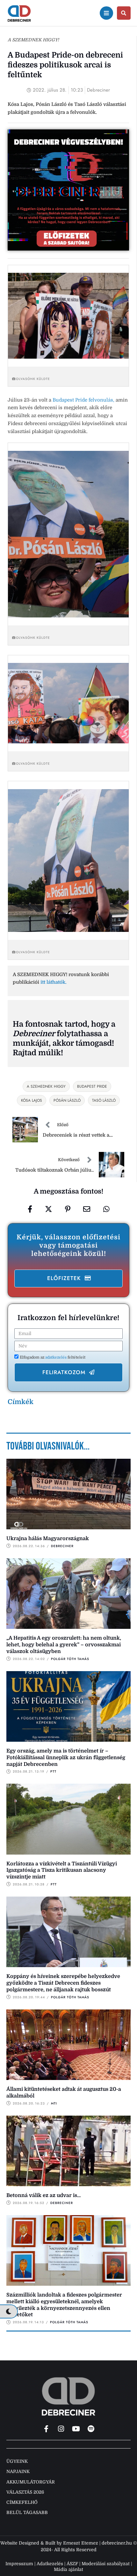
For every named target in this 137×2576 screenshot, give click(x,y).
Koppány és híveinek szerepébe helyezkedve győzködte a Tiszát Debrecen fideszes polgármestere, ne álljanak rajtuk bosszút (63, 1983)
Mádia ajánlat (68, 2569)
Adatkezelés (50, 2564)
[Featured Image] (68, 1494)
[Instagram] (61, 2429)
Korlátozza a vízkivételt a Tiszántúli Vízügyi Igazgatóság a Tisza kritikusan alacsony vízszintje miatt (62, 1870)
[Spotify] (91, 2429)
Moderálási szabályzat (106, 2564)
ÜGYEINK (17, 2461)
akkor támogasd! (83, 1043)
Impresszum (19, 2564)
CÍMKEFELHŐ (22, 2502)
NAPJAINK (18, 2471)
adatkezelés (56, 1357)
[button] (68, 1278)
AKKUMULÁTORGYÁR (31, 2482)
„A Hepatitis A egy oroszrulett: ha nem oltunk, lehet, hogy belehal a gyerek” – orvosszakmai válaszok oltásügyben (64, 1645)
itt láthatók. (54, 982)
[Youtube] (76, 2429)
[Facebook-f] (46, 2429)
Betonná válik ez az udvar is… (44, 2195)
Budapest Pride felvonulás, (83, 400)
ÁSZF (72, 2564)
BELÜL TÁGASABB (27, 2512)
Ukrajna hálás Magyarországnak (48, 1539)
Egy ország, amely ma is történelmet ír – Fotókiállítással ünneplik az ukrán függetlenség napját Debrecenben (66, 1758)
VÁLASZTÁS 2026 (25, 2492)
